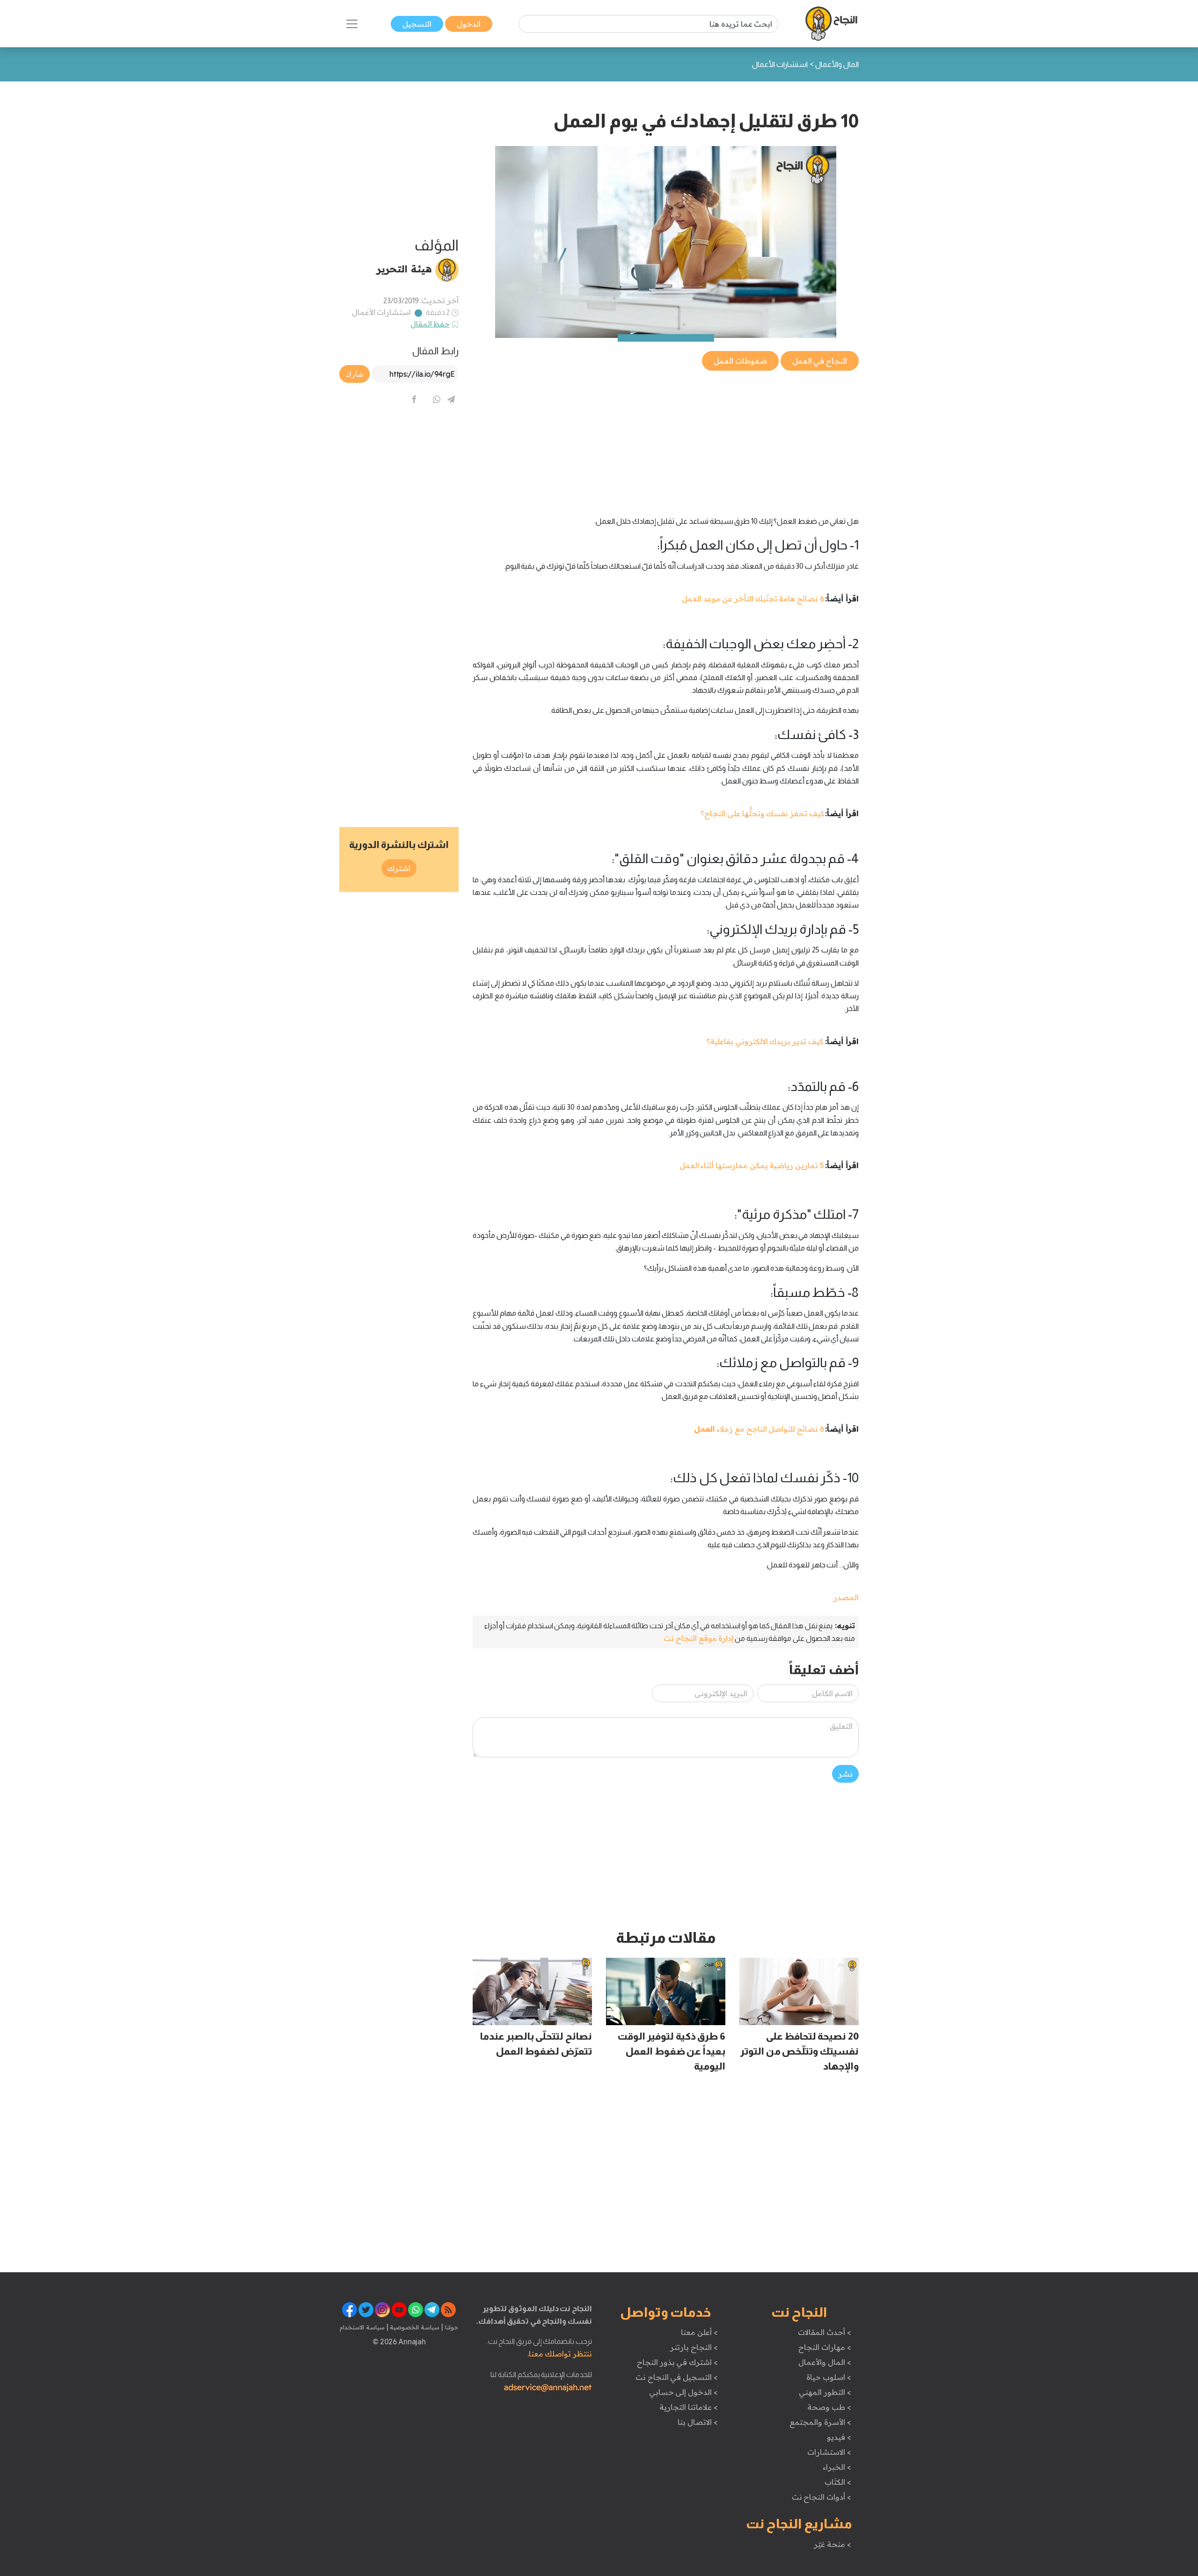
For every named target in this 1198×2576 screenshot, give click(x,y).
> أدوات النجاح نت (822, 2497)
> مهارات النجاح (825, 2347)
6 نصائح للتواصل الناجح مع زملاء (759, 1429)
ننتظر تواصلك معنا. (560, 2354)
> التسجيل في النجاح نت (677, 2377)
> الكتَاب (838, 2482)
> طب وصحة (829, 2407)
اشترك (399, 868)
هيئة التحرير (404, 269)
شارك (354, 374)
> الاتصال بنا (698, 2422)
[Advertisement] (666, 438)
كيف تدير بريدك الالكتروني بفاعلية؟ (765, 1041)
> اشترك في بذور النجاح (677, 2362)
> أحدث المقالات (824, 2332)
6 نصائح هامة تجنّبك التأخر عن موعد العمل (753, 599)
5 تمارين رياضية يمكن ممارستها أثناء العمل (752, 1165)
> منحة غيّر (832, 2544)
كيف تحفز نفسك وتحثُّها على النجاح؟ (762, 813)
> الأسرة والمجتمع (820, 2422)
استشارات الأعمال (382, 312)
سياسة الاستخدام (362, 2327)
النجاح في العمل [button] (820, 361)
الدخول (469, 24)
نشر (845, 1774)
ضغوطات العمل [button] (740, 361)
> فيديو (839, 2437)
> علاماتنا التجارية (688, 2407)
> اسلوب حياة (829, 2377)
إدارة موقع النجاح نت (698, 1638)
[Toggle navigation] (352, 24)
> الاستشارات (829, 2452)
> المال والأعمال (825, 2362)
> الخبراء (837, 2467)
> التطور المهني (825, 2392)
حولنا (451, 2327)
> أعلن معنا (699, 2332)
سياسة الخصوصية (414, 2327)
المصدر (846, 1597)
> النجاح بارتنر (694, 2347)
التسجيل (417, 24)
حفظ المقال (430, 324)
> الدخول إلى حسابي (683, 2392)
